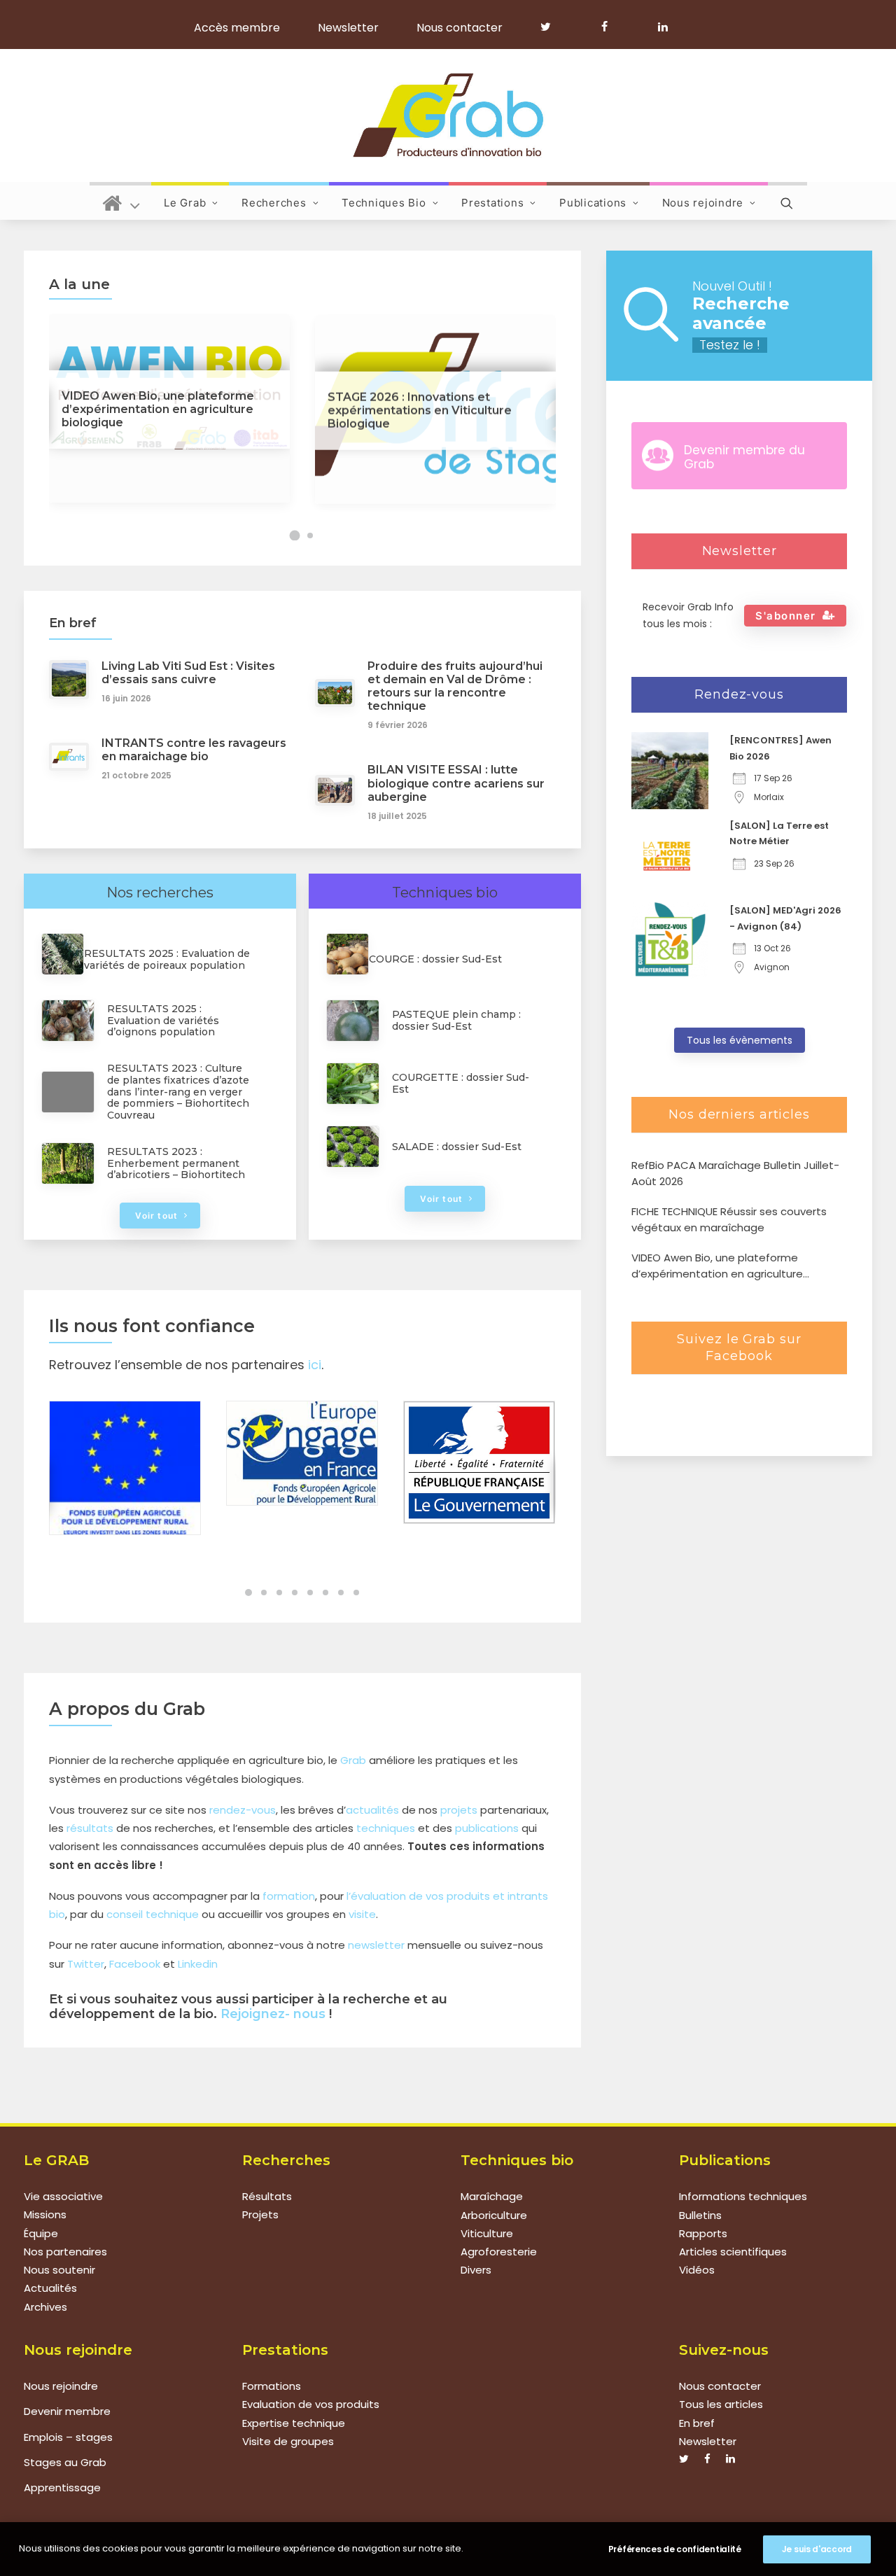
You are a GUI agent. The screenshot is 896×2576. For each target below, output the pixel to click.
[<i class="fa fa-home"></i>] (121, 201)
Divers (476, 2270)
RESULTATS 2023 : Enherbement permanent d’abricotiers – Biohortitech (176, 1163)
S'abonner (786, 616)
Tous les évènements (740, 1040)
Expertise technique (294, 2423)
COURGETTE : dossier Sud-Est (461, 1083)
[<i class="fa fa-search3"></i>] (787, 201)
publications (487, 1828)
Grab (353, 1760)
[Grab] (448, 115)
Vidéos (697, 2270)
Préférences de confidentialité (675, 2549)
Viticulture (487, 2233)
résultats (90, 1828)
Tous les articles (721, 2404)
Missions (45, 2215)
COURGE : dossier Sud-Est (435, 959)
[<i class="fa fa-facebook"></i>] (611, 27)
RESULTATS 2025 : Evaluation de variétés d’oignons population (163, 1021)
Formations (272, 2386)
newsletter (376, 1945)
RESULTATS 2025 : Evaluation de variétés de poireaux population (167, 959)
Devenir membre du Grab (744, 457)
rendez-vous (243, 1810)
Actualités (50, 2289)
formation (289, 1896)
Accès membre (237, 28)
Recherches (274, 203)
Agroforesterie (499, 2252)
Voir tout (156, 1216)
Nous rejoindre (703, 203)
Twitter (86, 1964)
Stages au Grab (65, 2462)
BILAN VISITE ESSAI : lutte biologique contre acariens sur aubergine (456, 783)
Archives (45, 2307)
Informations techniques (743, 2196)
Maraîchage (492, 2196)
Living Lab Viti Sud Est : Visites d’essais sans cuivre (188, 673)
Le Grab (185, 203)
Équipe (41, 2233)
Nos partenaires (65, 2252)
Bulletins (700, 2215)
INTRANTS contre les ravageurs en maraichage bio (194, 750)
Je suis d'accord (817, 2549)
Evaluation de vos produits (311, 2404)
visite (362, 1914)
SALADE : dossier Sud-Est (457, 1147)
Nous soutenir (59, 2270)
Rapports (703, 2233)
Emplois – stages (68, 2437)
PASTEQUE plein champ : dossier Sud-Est (456, 1020)
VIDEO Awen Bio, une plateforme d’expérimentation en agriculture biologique (717, 1266)
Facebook (135, 1964)
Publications (593, 203)
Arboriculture (494, 2215)
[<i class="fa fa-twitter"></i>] (552, 27)
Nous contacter (460, 28)
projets (459, 1810)
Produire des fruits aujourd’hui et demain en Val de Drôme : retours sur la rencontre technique (455, 686)
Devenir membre (67, 2411)
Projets (260, 2215)
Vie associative (63, 2196)
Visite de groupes (288, 2441)
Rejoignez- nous (273, 2014)
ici (315, 1365)
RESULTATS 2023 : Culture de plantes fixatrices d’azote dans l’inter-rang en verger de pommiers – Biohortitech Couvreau (178, 1092)
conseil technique (153, 1914)
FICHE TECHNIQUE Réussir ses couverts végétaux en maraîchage (729, 1219)
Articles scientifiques (733, 2252)
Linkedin (198, 1964)
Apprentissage (62, 2487)
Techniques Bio (384, 203)
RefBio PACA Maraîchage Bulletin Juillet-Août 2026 (735, 1173)
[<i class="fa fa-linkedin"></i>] (660, 27)
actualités (372, 1810)
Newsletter (348, 28)
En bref (697, 2423)
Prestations (492, 203)
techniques (386, 1828)
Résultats (267, 2196)
